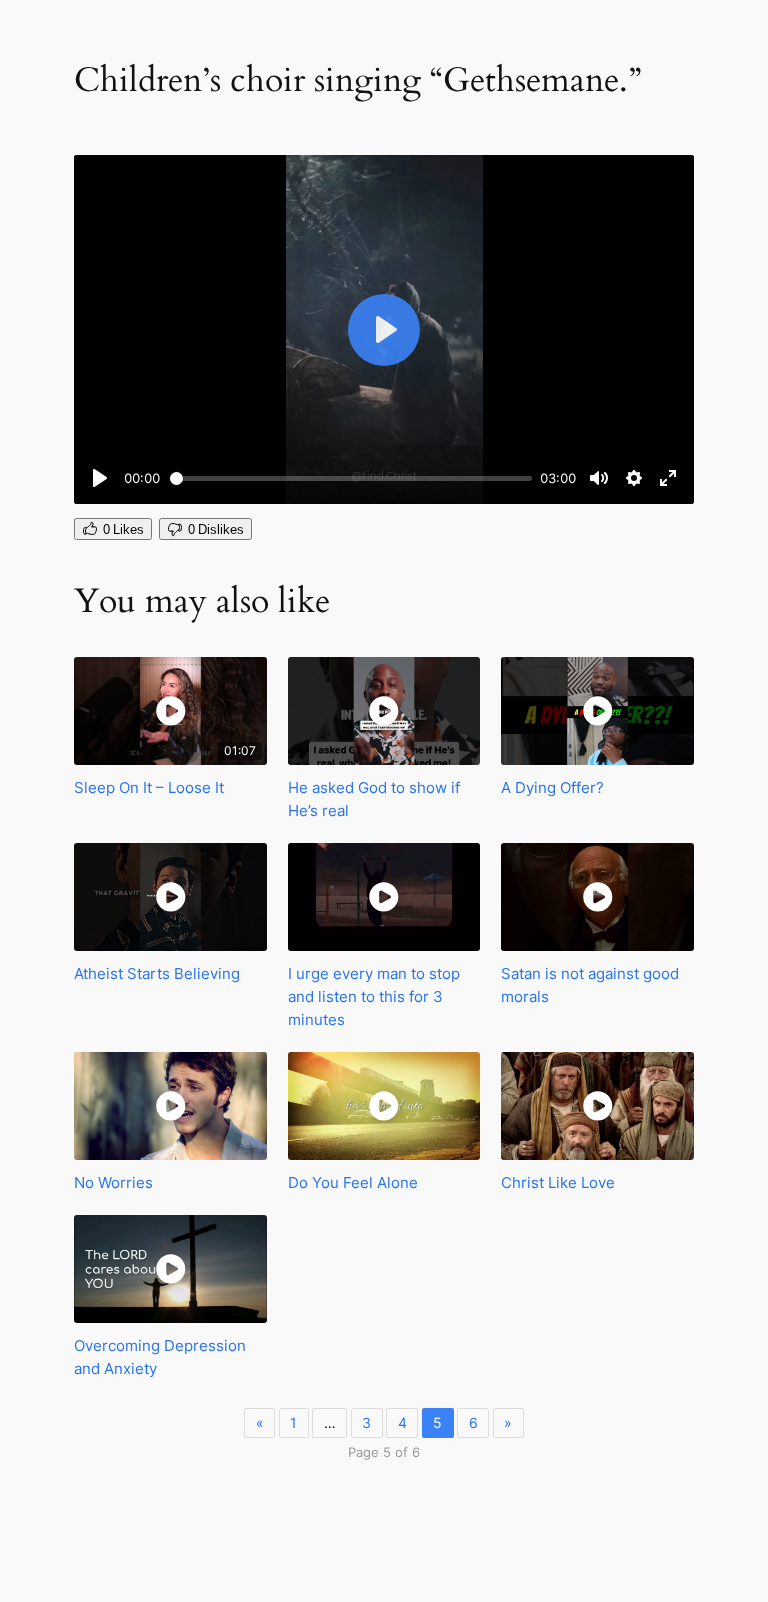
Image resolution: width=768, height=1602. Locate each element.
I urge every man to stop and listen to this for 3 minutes (374, 996)
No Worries (113, 1182)
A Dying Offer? (552, 787)
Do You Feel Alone (353, 1182)
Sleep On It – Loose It (149, 787)
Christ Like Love (558, 1182)
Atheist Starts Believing (157, 973)
